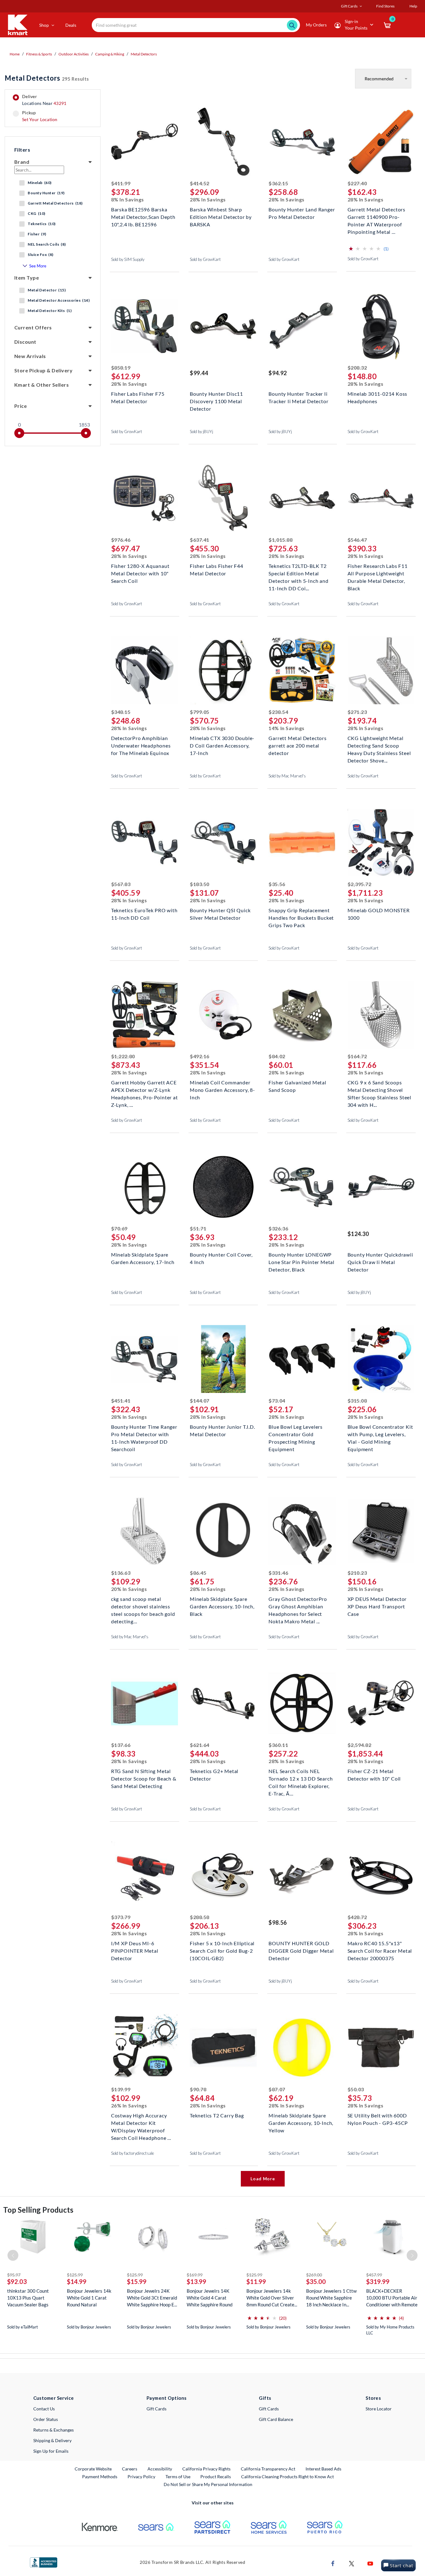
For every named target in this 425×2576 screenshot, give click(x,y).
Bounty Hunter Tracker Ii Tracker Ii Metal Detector (298, 397)
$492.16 (200, 1056)
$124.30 (358, 1234)
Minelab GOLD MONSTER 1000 (379, 914)
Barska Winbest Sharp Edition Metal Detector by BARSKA (221, 216)
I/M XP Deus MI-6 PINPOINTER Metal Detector (135, 1950)
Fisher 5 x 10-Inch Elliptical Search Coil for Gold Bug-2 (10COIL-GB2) (222, 1950)
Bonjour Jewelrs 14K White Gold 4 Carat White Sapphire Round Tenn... (210, 2298)
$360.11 (278, 1745)
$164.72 (357, 1056)
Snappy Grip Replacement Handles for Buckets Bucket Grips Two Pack (301, 917)
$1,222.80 (123, 1056)
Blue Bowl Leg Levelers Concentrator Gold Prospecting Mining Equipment (296, 1434)
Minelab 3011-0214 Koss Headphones (378, 397)
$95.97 (14, 2275)
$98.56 (278, 1923)
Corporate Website (93, 2469)
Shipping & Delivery (52, 2440)
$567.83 (121, 884)
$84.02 (277, 1056)
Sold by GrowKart (205, 259)
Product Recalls (216, 2476)
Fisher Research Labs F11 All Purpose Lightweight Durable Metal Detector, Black (378, 573)
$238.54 (278, 712)
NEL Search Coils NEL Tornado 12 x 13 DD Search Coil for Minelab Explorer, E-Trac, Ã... (301, 1778)
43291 (60, 103)
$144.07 (200, 1401)
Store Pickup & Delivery (43, 370)
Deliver (44, 100)
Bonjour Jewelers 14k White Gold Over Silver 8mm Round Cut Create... (272, 2298)
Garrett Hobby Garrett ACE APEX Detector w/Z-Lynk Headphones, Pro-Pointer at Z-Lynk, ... (145, 1089)
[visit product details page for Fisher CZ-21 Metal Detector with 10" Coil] (381, 1704)
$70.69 (119, 1228)
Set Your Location (40, 119)
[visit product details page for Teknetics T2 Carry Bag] (223, 2048)
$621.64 (200, 1745)
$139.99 (121, 2089)
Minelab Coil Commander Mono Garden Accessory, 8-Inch (222, 1089)
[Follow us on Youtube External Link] (370, 2563)
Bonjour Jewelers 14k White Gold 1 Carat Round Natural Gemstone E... (89, 2298)
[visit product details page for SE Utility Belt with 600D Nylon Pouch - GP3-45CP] (381, 2048)
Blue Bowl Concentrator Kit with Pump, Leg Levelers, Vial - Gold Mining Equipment (380, 1434)
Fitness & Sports (39, 54)
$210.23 (357, 1573)
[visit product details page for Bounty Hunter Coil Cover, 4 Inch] (223, 1188)
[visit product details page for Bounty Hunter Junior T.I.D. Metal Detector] (223, 1360)
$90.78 (198, 2089)
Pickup (40, 116)
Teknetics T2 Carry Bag (217, 2115)
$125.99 (75, 2275)
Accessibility (160, 2469)
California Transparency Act (268, 2469)
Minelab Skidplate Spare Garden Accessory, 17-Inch (143, 1258)
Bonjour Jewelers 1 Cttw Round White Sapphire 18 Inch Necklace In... (331, 2298)
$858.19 (121, 368)
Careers (130, 2469)
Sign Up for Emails (51, 2451)
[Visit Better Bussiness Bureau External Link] (44, 2562)
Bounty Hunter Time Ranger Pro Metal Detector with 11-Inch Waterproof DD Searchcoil (144, 1434)
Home (15, 54)
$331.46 (278, 1573)
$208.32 (357, 368)
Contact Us (44, 2409)
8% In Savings (128, 199)
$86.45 (198, 1573)
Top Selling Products (38, 2210)
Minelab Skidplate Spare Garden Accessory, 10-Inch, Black (222, 1606)
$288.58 (200, 1917)
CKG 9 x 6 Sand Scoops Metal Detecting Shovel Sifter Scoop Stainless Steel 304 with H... (379, 1089)
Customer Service (54, 2398)
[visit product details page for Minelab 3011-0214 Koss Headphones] (381, 327)
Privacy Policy (141, 2477)
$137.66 (121, 1745)
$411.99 (121, 183)
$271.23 (357, 712)
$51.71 (198, 1228)
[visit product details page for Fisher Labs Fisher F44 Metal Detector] (223, 499)
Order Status (46, 2419)
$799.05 (200, 712)
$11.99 (256, 2281)
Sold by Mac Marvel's (287, 776)
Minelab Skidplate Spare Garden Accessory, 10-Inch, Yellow (301, 2122)
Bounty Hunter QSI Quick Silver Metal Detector (220, 914)
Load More (263, 2179)
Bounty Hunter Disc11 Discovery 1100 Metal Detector (216, 401)
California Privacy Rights (206, 2469)
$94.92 (278, 373)
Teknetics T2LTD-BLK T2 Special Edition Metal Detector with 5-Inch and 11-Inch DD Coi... (298, 573)
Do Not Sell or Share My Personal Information (208, 2484)
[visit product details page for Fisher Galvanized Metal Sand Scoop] (302, 1015)
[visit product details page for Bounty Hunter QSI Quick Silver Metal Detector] (223, 843)
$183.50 (200, 884)
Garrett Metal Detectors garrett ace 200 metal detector (297, 745)
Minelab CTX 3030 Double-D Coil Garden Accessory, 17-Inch (222, 745)
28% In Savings (208, 199)
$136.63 (121, 1573)
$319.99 (378, 2281)
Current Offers (33, 327)
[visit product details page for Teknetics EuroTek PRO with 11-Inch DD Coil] (145, 843)
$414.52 (200, 183)
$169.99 (195, 2275)
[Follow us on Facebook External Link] (333, 2563)
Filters (22, 150)
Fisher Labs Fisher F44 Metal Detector (217, 570)
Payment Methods (100, 2477)
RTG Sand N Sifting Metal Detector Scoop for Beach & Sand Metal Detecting (144, 1778)
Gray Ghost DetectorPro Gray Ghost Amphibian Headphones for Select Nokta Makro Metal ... (298, 1606)
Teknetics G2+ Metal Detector (214, 1775)
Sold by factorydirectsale (133, 2153)
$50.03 (356, 2089)
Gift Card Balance (276, 2419)
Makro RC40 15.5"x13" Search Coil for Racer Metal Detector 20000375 (380, 1950)
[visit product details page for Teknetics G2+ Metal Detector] (223, 1704)
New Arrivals (30, 356)
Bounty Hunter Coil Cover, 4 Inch (221, 1258)
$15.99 (137, 2281)
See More (38, 266)
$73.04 (277, 1401)
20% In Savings (129, 1589)
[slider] (19, 433)
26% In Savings (129, 2105)
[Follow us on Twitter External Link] (352, 2563)
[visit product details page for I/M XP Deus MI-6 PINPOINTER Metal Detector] (145, 1876)
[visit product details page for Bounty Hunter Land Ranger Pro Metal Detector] (302, 142)
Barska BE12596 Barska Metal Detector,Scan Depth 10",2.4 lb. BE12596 (143, 216)
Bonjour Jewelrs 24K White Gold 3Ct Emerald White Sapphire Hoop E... (152, 2298)
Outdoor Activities (74, 54)
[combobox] (196, 25)
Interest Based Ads (323, 2469)
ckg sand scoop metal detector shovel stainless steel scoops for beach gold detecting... (143, 1606)
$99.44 (199, 373)
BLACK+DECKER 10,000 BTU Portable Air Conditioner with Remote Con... (392, 2298)
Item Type (27, 278)
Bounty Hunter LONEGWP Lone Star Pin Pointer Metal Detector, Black (301, 1261)
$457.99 (374, 2275)
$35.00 (316, 2281)
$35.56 (277, 884)
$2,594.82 (360, 1745)
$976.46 (121, 540)
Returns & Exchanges (54, 2430)
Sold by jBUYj (201, 432)
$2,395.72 (360, 884)
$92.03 (17, 2281)
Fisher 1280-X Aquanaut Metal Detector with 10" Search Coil (140, 573)
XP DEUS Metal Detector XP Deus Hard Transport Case (377, 1606)
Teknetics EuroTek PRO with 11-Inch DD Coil (144, 914)
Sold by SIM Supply (128, 259)
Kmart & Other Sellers (42, 385)
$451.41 (121, 1401)
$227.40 (357, 183)
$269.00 (314, 2275)
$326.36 (278, 1228)
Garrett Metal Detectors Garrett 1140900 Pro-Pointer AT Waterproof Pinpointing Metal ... (376, 216)
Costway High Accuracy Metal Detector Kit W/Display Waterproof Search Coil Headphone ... (141, 2122)
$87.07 (277, 2089)
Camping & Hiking (110, 54)
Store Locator (379, 2409)
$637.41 (200, 540)
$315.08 (357, 1401)
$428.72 (357, 1917)
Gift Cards (156, 2409)
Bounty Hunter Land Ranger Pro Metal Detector (302, 213)
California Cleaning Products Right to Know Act (287, 2477)
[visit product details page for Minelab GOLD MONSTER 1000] (381, 843)
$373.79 (121, 1917)
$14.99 (77, 2281)
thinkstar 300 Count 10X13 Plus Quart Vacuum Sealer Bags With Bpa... (28, 2298)
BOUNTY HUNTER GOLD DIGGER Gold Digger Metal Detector (301, 1950)
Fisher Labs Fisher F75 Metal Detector (138, 397)
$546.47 (357, 540)
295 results (47, 78)
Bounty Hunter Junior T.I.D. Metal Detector (222, 1430)
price (21, 406)
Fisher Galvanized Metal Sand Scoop (297, 1086)
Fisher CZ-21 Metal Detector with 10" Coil (374, 1775)
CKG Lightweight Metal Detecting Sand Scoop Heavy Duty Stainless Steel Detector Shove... (379, 745)
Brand (22, 162)
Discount (25, 342)
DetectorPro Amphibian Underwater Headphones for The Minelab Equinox (141, 745)
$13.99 (196, 2281)
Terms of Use (178, 2477)
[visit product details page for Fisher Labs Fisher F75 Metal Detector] (145, 327)
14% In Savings (287, 728)
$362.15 (278, 183)
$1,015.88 (280, 540)
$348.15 (121, 712)
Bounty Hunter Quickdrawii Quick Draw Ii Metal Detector (380, 1261)
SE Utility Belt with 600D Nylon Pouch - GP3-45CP (378, 2119)
